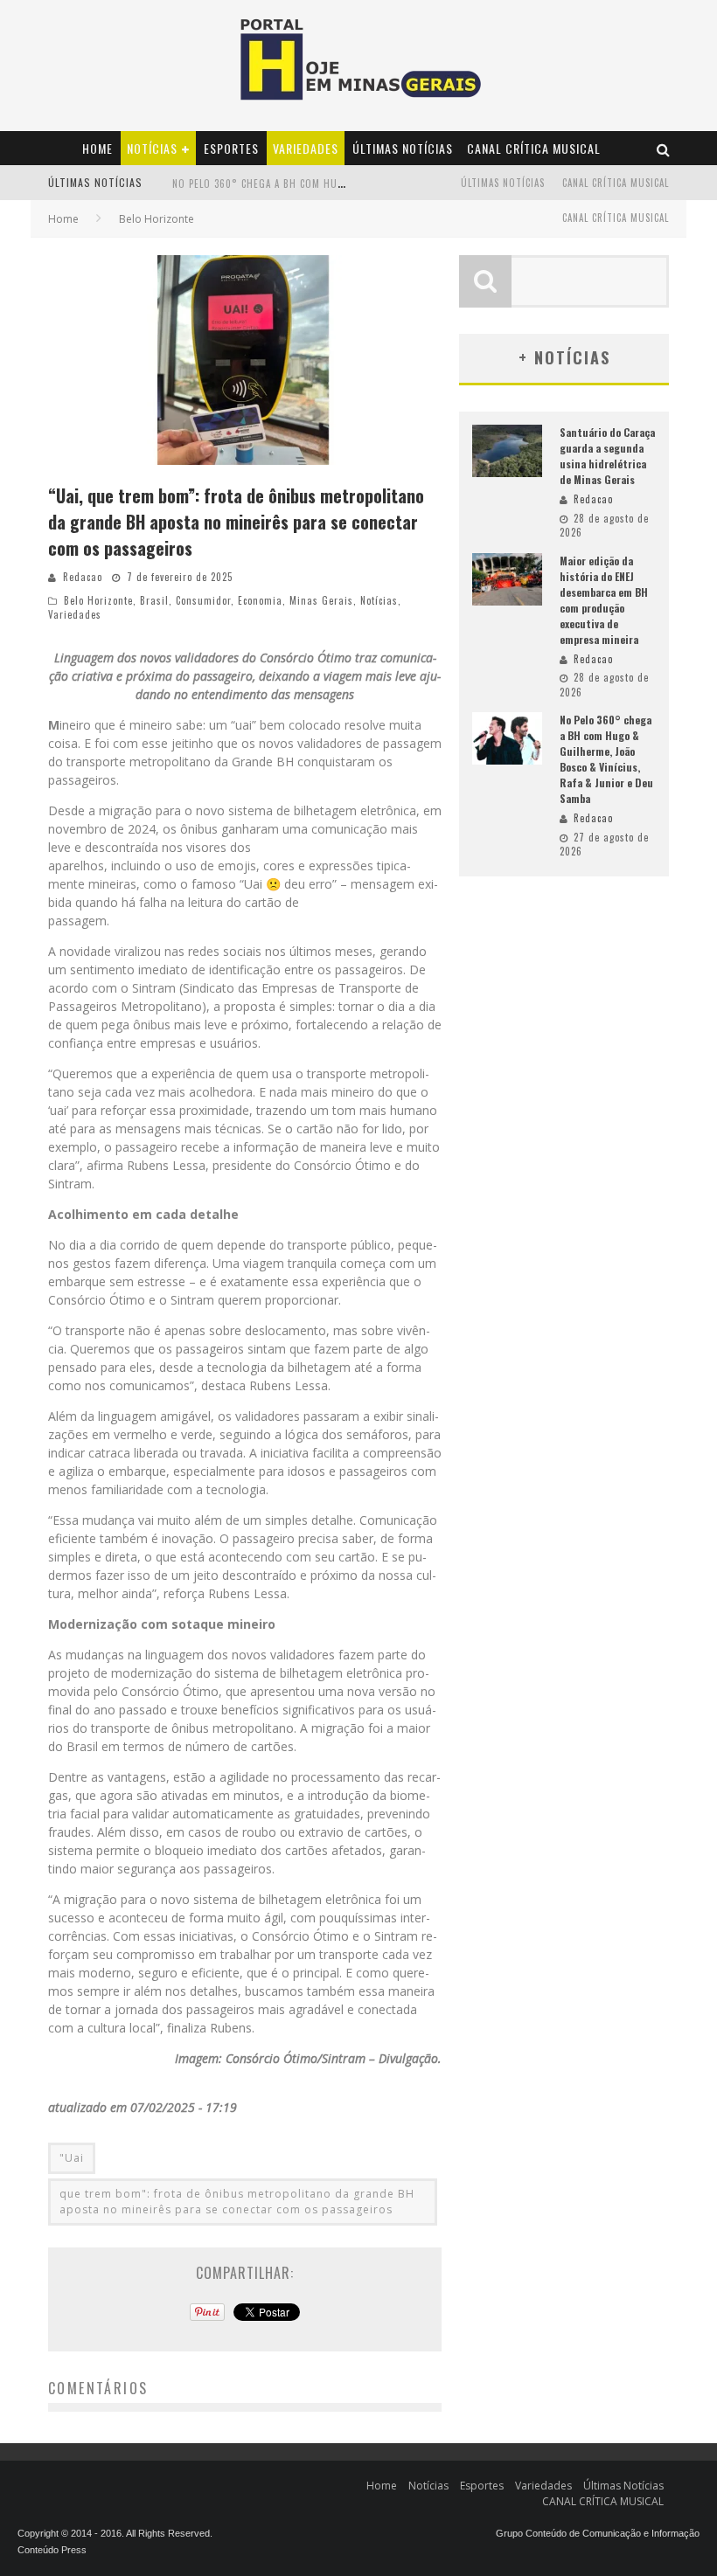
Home (97, 148)
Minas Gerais (321, 600)
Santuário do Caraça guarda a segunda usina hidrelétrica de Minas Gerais (607, 456)
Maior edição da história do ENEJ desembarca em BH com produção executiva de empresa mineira (604, 600)
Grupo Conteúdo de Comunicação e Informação (598, 2533)
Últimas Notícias (403, 148)
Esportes (231, 148)
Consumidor (203, 600)
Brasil (154, 600)
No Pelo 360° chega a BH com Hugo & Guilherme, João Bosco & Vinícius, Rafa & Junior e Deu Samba (606, 759)
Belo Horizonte (98, 600)
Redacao (83, 577)
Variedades (306, 148)
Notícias (152, 148)
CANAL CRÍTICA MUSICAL (534, 148)
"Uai (72, 2158)
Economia (260, 600)
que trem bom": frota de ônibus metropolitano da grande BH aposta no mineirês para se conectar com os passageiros (237, 2202)
